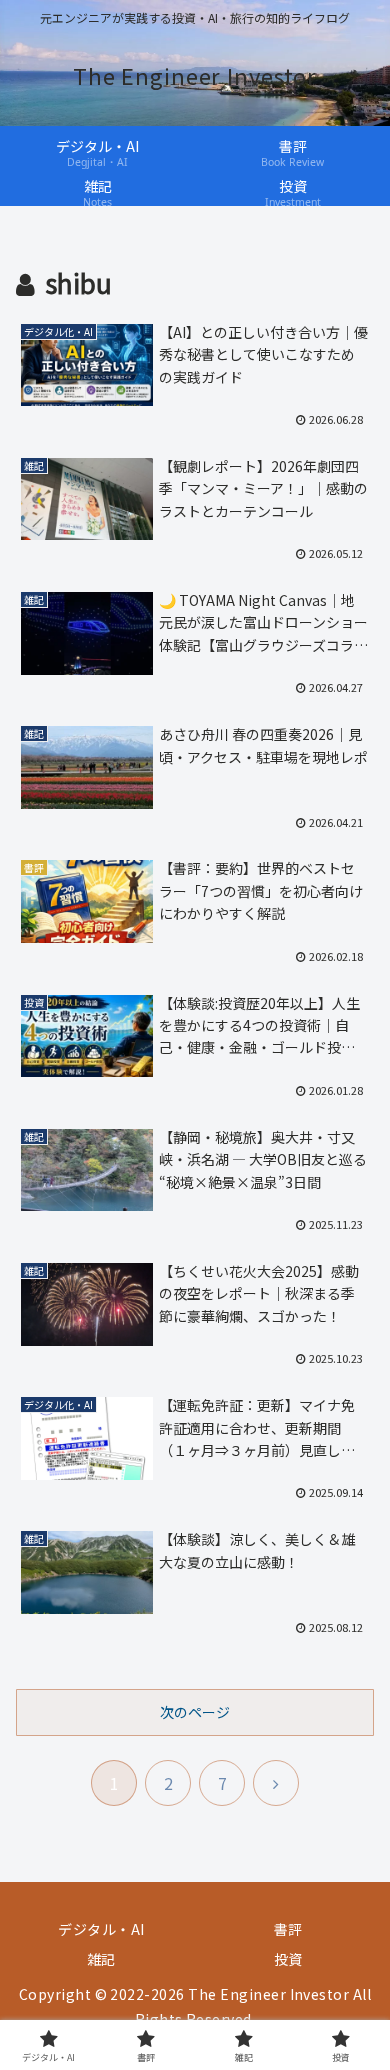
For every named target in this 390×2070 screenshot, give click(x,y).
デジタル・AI (101, 1929)
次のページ (195, 1712)
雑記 (101, 1959)
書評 (288, 1929)
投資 (288, 1959)
